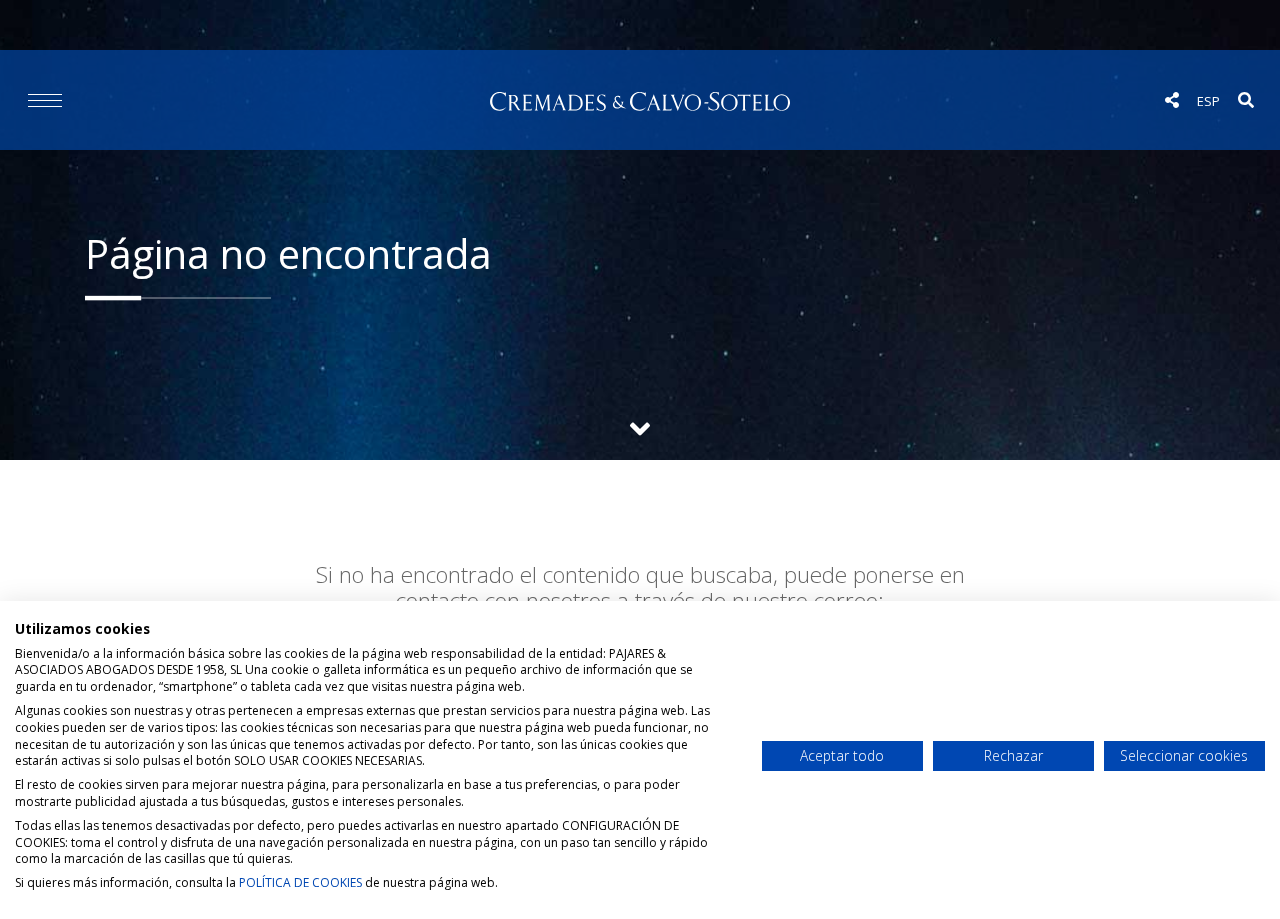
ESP (1208, 101)
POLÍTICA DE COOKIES (300, 882)
